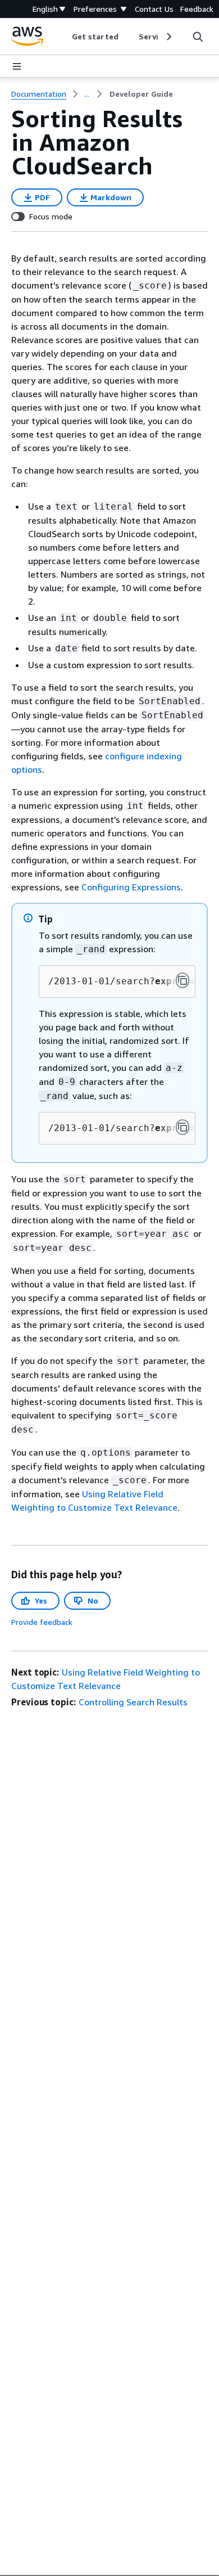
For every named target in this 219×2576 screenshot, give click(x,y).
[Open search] (198, 37)
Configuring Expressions (131, 887)
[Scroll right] (168, 37)
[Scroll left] (64, 37)
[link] (141, 94)
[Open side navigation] (17, 66)
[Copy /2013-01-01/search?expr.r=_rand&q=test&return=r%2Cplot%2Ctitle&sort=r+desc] (182, 980)
